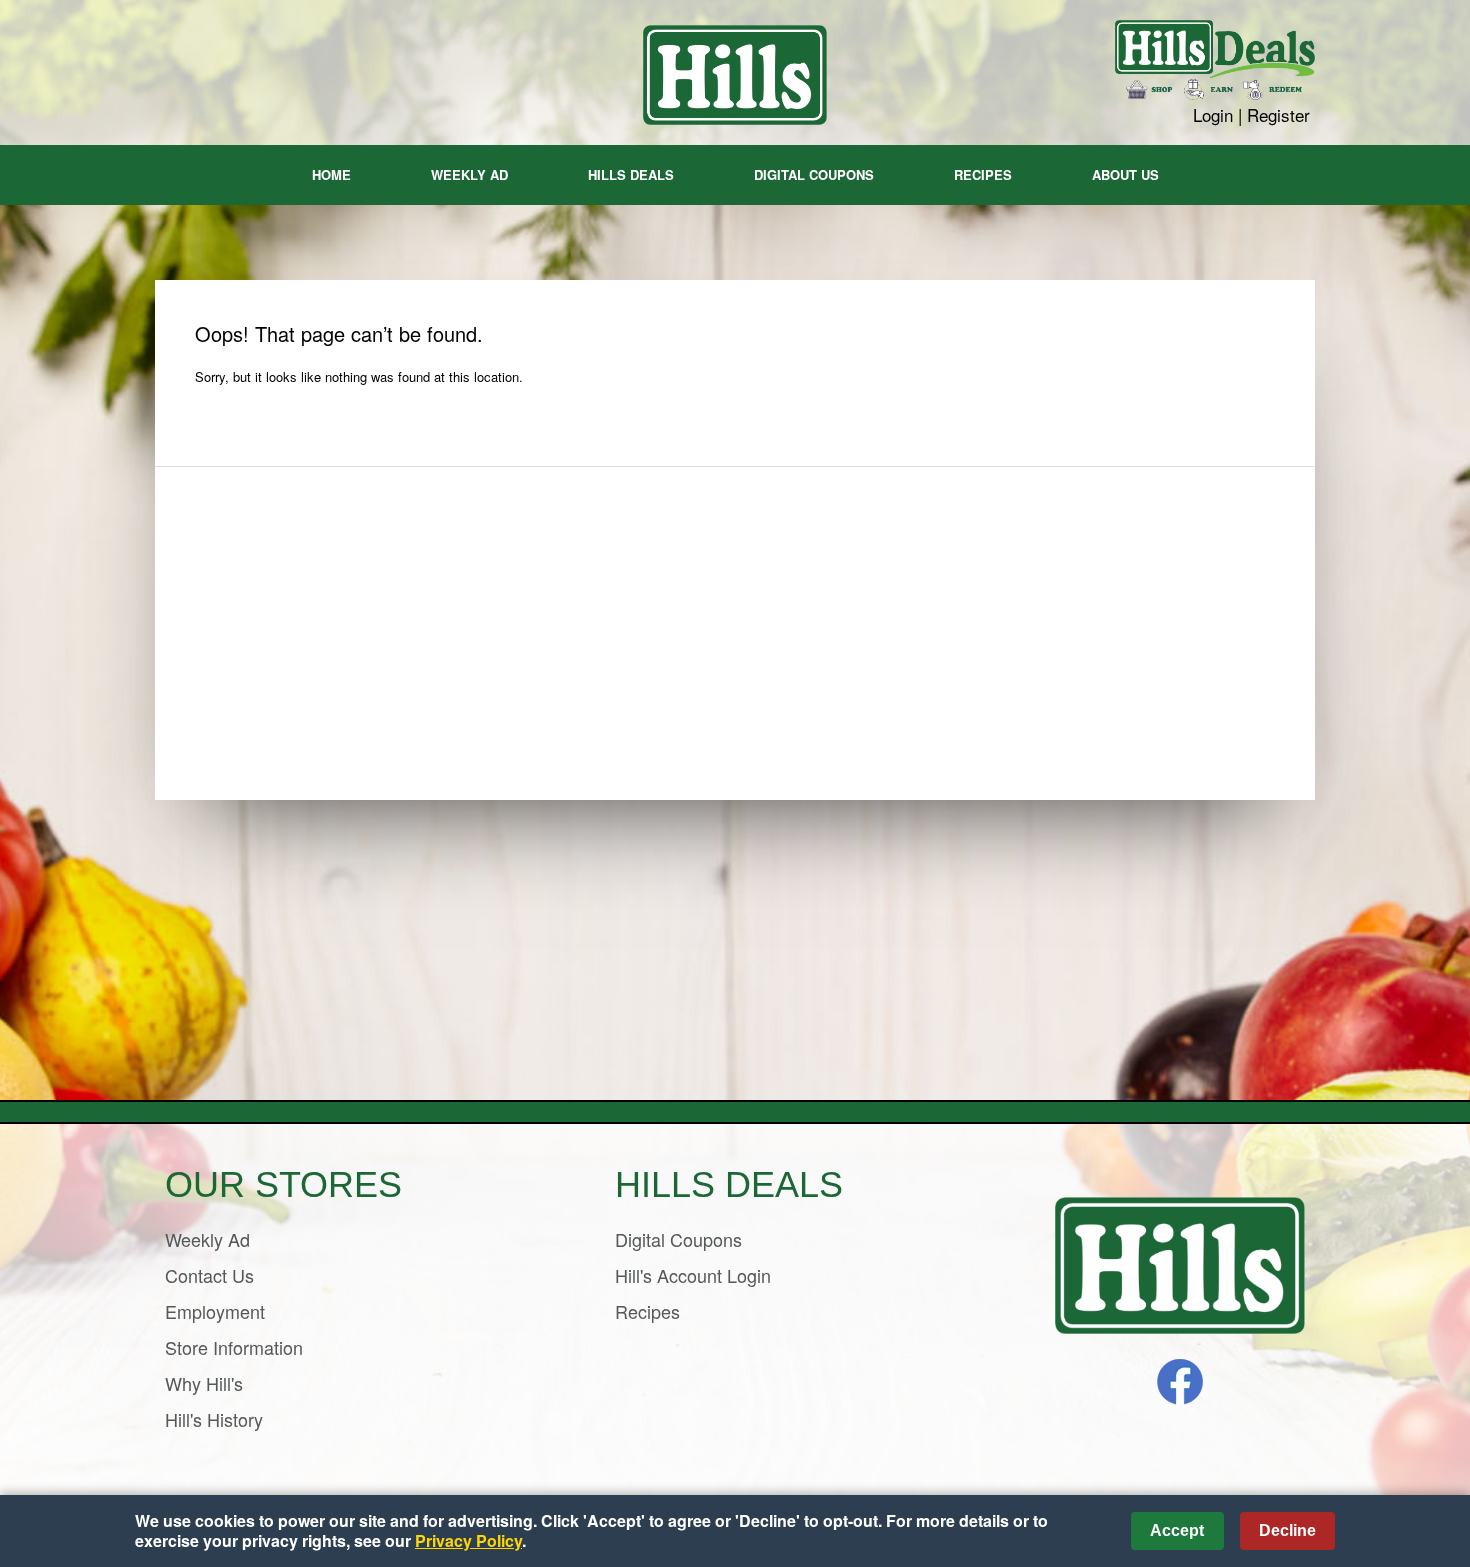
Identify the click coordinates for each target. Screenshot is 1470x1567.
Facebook (1180, 1382)
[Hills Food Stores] (1180, 1266)
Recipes (983, 174)
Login (1213, 114)
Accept (1177, 1530)
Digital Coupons (814, 174)
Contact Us (209, 1275)
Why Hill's (204, 1383)
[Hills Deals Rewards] (1215, 62)
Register (1278, 114)
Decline (1287, 1530)
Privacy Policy (468, 1540)
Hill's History (214, 1419)
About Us (1125, 174)
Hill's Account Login (693, 1275)
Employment (215, 1311)
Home (331, 174)
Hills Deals (631, 174)
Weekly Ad (469, 174)
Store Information (234, 1347)
